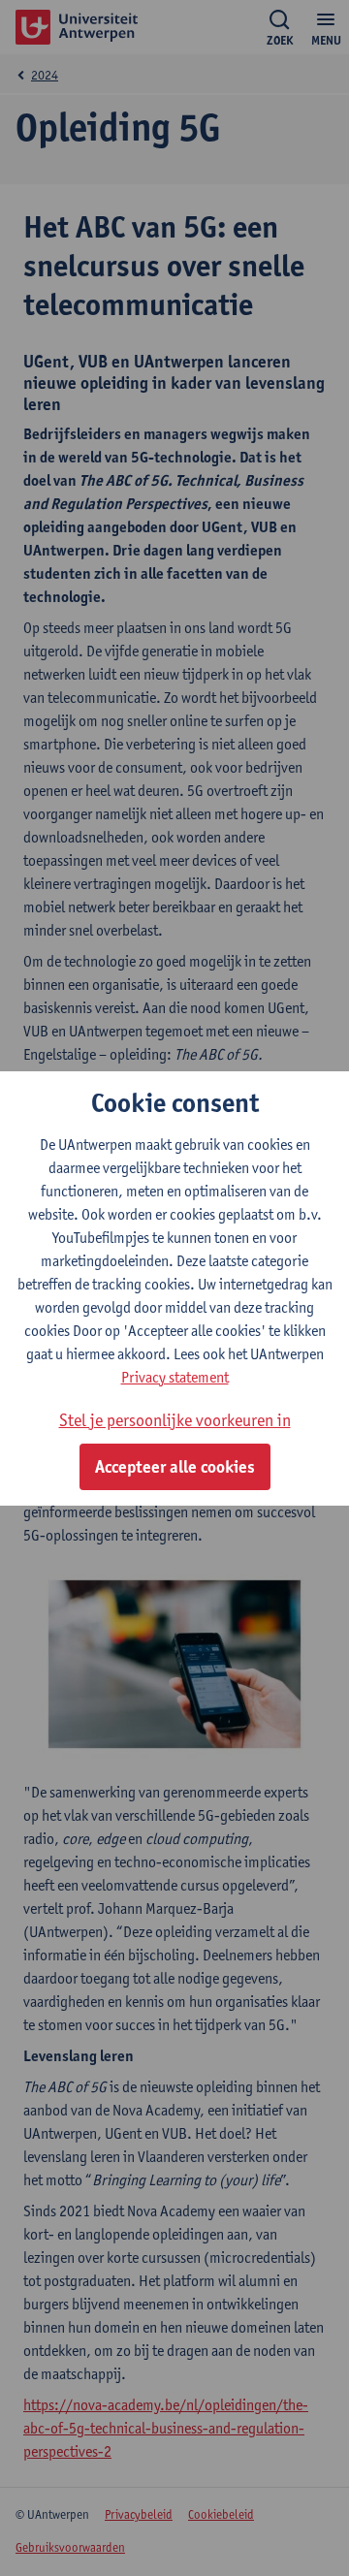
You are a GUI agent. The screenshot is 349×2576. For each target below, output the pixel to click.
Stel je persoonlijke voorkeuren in (175, 1420)
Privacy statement (175, 1377)
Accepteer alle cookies (175, 1467)
